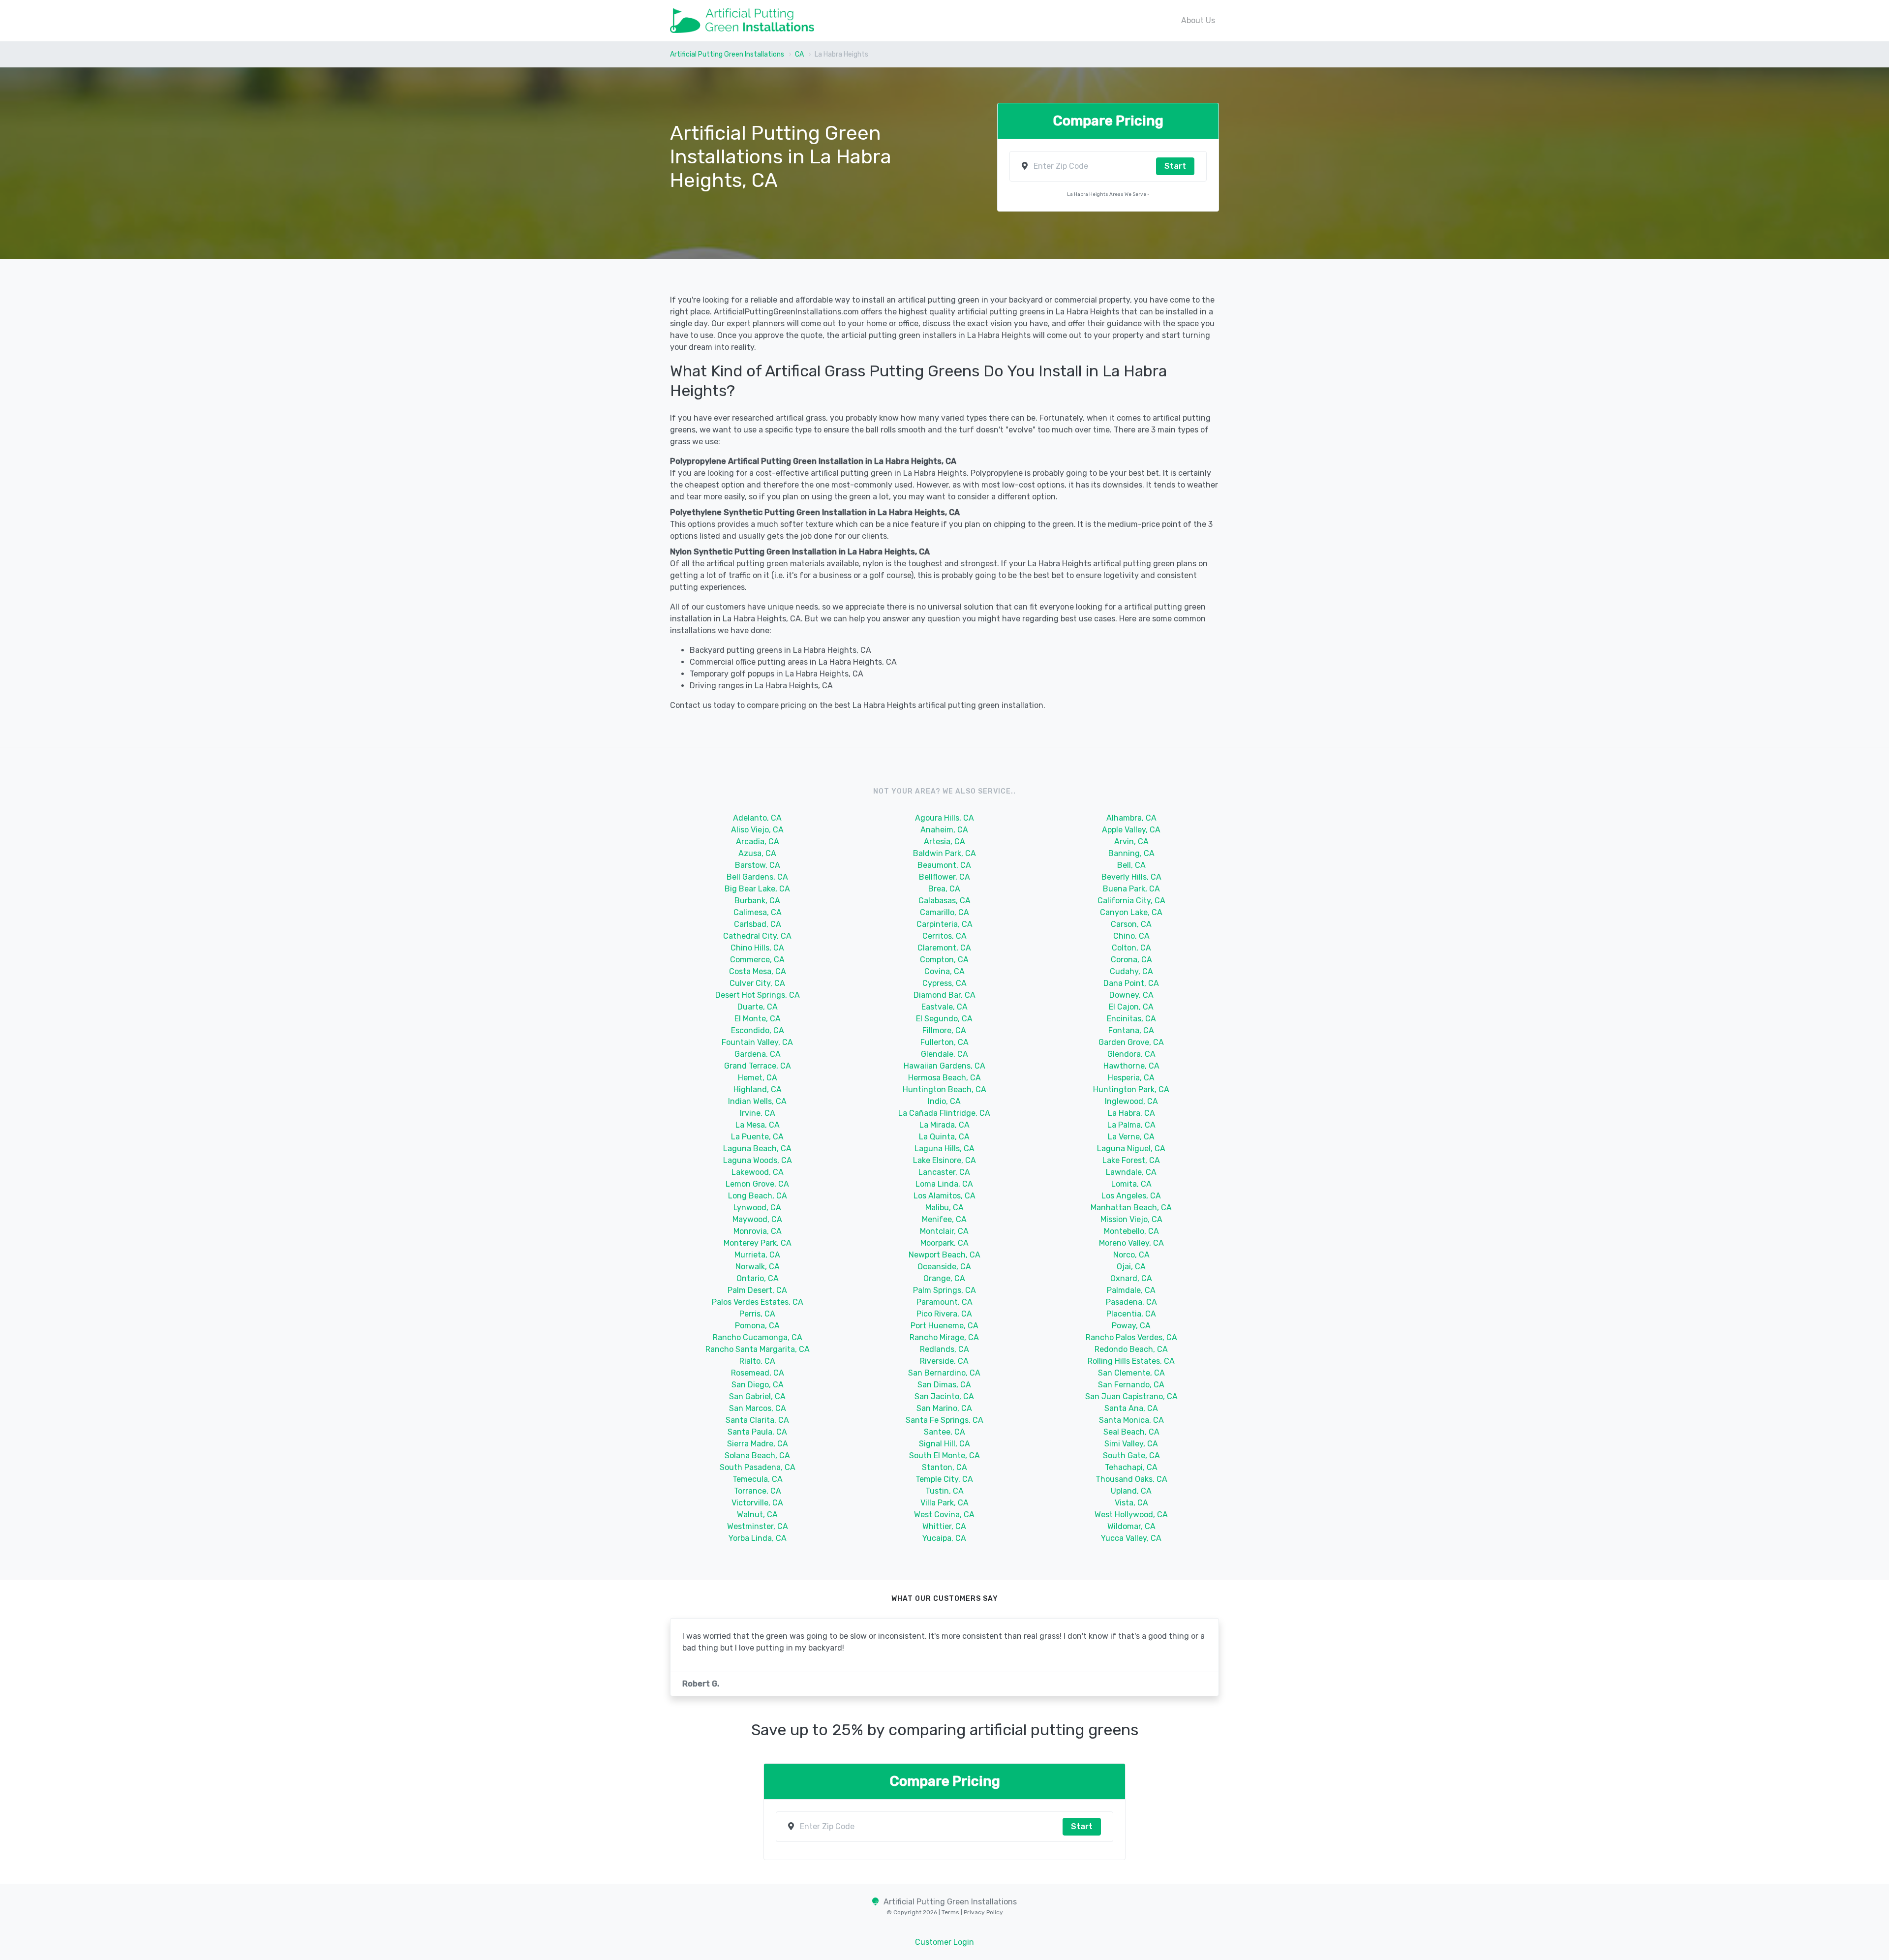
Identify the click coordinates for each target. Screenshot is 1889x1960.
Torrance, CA (758, 1491)
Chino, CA (1131, 936)
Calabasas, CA (944, 901)
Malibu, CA (944, 1208)
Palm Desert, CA (757, 1290)
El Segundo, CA (944, 1019)
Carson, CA (1131, 924)
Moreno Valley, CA (1131, 1243)
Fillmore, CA (944, 1030)
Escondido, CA (758, 1030)
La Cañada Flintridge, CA (944, 1113)
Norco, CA (1131, 1255)
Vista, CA (1131, 1503)
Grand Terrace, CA (758, 1066)
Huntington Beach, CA (944, 1089)
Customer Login (944, 1942)
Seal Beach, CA (1131, 1432)
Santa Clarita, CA (757, 1420)
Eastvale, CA (944, 1007)
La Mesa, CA (758, 1125)
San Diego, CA (758, 1385)
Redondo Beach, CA (1131, 1349)
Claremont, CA (944, 948)
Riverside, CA (944, 1361)
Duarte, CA (758, 1007)
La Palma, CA (1131, 1125)
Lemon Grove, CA (757, 1184)
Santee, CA (944, 1432)
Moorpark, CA (944, 1243)
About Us (1198, 20)
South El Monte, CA (944, 1455)
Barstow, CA (758, 865)
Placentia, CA (1131, 1314)
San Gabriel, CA (757, 1396)
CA (799, 54)
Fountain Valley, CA (757, 1042)
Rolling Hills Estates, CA (1131, 1361)
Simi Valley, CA (1131, 1444)
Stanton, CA (944, 1467)
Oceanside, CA (944, 1267)
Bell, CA (1131, 865)
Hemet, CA (758, 1078)
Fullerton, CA (944, 1042)
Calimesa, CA (758, 912)
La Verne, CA (1131, 1137)
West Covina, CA (944, 1515)
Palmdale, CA (1131, 1290)
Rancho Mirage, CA (944, 1337)
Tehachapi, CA (1131, 1467)
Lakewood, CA (758, 1172)
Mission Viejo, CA (1131, 1219)
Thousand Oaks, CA (1131, 1479)
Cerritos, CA (944, 936)
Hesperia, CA (1131, 1078)
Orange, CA (944, 1278)
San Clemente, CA (1131, 1373)
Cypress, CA (944, 983)
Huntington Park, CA (1131, 1089)
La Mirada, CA (944, 1125)
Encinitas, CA (1131, 1019)
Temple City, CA (944, 1479)
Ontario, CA (758, 1278)
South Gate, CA (1131, 1455)
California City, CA (1131, 901)
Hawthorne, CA (1131, 1066)
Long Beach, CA (758, 1196)
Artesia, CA (944, 842)
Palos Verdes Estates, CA (758, 1302)
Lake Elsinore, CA (944, 1160)
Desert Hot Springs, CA (758, 995)
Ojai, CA (1131, 1267)
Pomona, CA (757, 1326)
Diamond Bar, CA (944, 995)
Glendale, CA (944, 1054)
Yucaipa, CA (944, 1538)
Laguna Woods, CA (758, 1160)
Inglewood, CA (1131, 1101)
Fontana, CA (1131, 1030)
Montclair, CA (944, 1231)
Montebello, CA (1131, 1231)
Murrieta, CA (757, 1255)
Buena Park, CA (1131, 889)
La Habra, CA (1131, 1113)
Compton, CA (944, 960)
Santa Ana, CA (1131, 1408)
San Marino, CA (944, 1408)
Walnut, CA (757, 1515)
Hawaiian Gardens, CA (944, 1066)
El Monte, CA (758, 1019)
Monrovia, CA (758, 1231)
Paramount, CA (944, 1302)
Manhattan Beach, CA (1131, 1208)
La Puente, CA (757, 1137)
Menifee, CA (944, 1219)
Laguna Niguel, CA (1131, 1148)
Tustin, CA (944, 1491)
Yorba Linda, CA (758, 1538)
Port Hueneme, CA (944, 1326)
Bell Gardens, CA (757, 877)
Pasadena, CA (1131, 1302)
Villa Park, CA (944, 1503)
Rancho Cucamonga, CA (758, 1337)
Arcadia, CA (758, 842)
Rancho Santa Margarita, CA (758, 1349)
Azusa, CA (757, 853)
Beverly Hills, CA (1131, 877)
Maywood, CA (757, 1219)
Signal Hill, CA (944, 1444)
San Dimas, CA (944, 1385)
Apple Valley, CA (1131, 830)
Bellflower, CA (944, 877)
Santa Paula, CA (757, 1432)
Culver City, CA (757, 983)
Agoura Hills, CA (944, 818)
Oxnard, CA (1131, 1278)
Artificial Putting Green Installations (727, 54)
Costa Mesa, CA (758, 971)
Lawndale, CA (1131, 1172)
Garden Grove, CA (1131, 1042)
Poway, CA (1131, 1326)
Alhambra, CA (1131, 818)
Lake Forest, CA (1131, 1160)
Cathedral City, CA (757, 936)
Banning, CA (1131, 853)
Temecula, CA (758, 1479)
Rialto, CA (757, 1361)
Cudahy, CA (1131, 971)
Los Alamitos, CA (944, 1196)
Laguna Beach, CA (757, 1148)
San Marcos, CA (758, 1408)
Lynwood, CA (757, 1208)
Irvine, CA (758, 1113)
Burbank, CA (757, 901)
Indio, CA (944, 1101)
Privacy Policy (983, 1912)
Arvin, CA (1131, 842)
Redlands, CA (944, 1349)
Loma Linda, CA (944, 1184)
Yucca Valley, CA (1131, 1538)
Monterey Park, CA (758, 1243)
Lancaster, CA (944, 1172)
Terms (951, 1912)
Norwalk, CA (758, 1267)
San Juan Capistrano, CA (1131, 1396)
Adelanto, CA (757, 818)
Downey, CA (1131, 995)
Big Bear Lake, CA (757, 889)
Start (1175, 166)
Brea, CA (944, 889)
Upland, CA (1131, 1491)
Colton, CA (1131, 948)
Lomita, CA (1131, 1184)
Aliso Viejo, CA (757, 830)
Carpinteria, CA (944, 924)
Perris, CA (757, 1314)
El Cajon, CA (1131, 1007)
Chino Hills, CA (757, 948)
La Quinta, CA (944, 1137)
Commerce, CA (757, 960)
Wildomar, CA (1131, 1526)
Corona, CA (1131, 960)
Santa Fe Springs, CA (944, 1420)
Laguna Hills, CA (944, 1148)
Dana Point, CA (1131, 983)
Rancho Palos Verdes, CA (1131, 1337)
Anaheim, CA (944, 830)
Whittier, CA (944, 1526)
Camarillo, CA (944, 912)
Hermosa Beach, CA (944, 1078)
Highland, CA (758, 1089)
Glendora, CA (1131, 1054)
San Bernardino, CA (944, 1373)
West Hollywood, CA (1131, 1515)
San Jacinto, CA (944, 1396)
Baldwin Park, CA (944, 853)
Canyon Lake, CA (1131, 912)
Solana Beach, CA (757, 1455)
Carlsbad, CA (758, 924)
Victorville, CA (757, 1503)
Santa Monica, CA (1131, 1420)
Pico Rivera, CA (944, 1314)
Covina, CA (944, 971)
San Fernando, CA (1131, 1385)
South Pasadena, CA (758, 1467)
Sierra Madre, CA (758, 1444)
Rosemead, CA (758, 1373)
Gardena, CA (758, 1054)
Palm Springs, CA (944, 1290)
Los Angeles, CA (1131, 1196)
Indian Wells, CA (757, 1101)
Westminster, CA (758, 1526)
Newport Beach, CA (944, 1255)
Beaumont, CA (944, 865)
